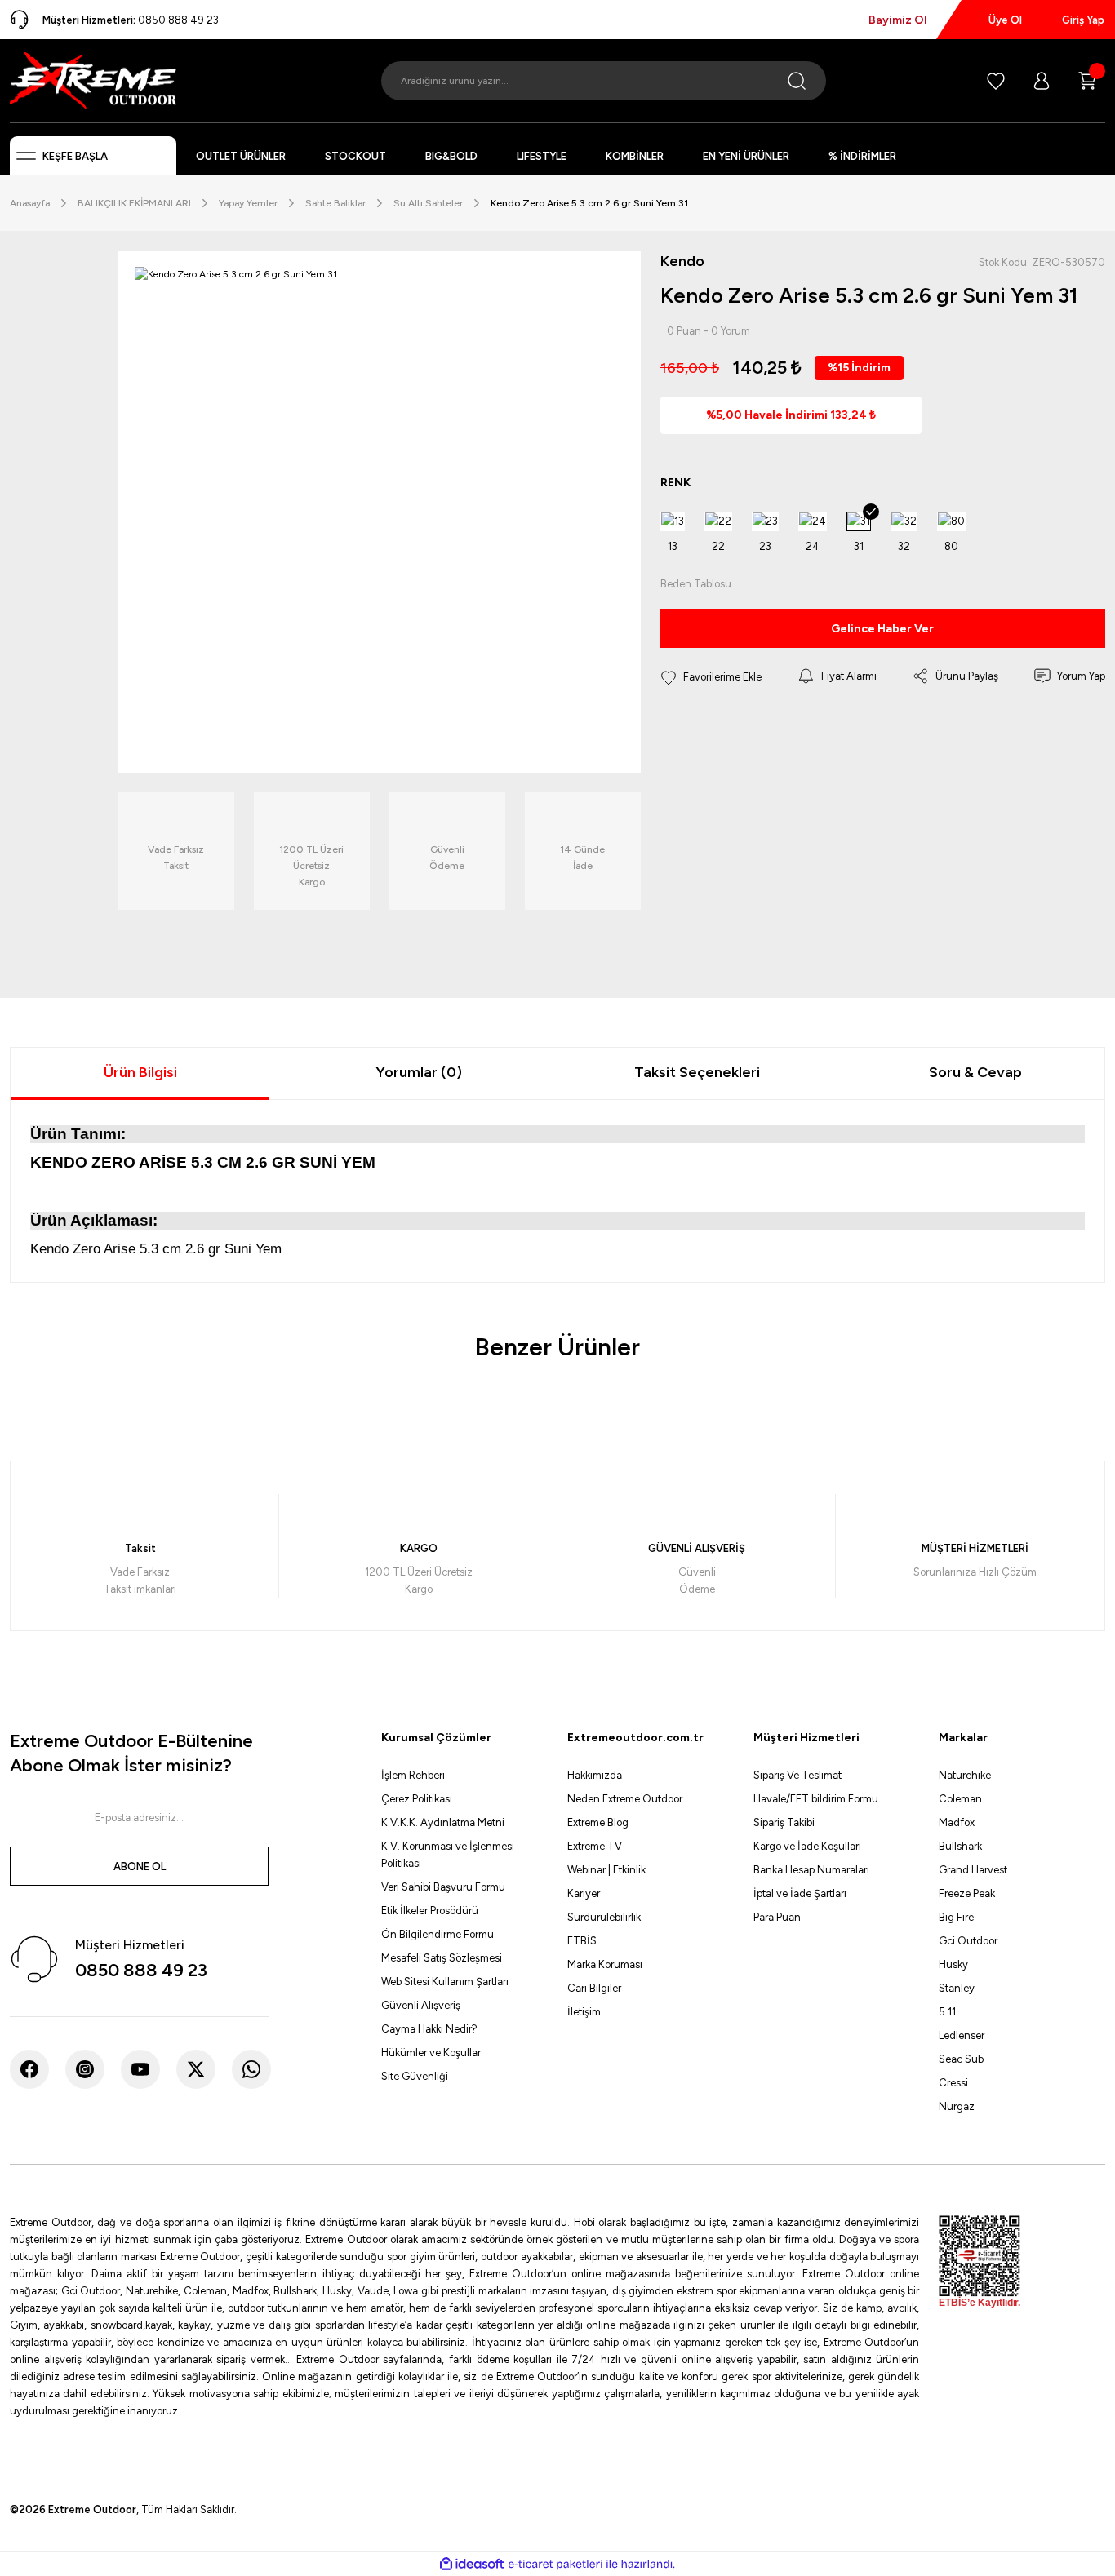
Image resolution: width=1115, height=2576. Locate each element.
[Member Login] (1042, 81)
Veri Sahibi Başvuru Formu (443, 1887)
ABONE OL (140, 1867)
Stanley (957, 1988)
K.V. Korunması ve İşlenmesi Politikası (448, 1855)
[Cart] (1087, 81)
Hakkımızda (595, 1775)
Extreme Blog (598, 1822)
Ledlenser (962, 2035)
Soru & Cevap (975, 1072)
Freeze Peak (967, 1893)
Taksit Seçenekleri (697, 1072)
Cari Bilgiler (594, 1988)
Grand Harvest (973, 1870)
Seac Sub (961, 2059)
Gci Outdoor (968, 1941)
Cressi (953, 2083)
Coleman (960, 1799)
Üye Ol (1005, 20)
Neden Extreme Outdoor (625, 1799)
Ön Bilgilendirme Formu (438, 1934)
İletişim (584, 2012)
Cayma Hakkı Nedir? (429, 2029)
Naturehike (965, 1775)
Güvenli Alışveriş (421, 2005)
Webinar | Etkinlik (606, 1870)
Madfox (957, 1822)
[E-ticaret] (555, 2564)
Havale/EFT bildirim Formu (816, 1799)
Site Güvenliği (415, 2076)
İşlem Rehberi (413, 1775)
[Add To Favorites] (711, 676)
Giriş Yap (1083, 20)
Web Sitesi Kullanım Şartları (445, 1982)
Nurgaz (957, 2106)
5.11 (947, 2012)
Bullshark (960, 1846)
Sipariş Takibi (784, 1822)
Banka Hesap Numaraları (811, 1870)
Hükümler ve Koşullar (431, 2053)
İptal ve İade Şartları (800, 1893)
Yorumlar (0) (419, 1072)
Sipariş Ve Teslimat (797, 1775)
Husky (953, 1964)
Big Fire (956, 1917)
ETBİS (582, 1941)
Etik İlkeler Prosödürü (430, 1911)
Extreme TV (595, 1846)
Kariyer (584, 1893)
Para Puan (777, 1917)
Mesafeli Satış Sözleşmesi (442, 1958)
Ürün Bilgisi (140, 1072)
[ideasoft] (472, 2564)
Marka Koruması (605, 1964)
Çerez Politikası (417, 1799)
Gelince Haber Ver (882, 629)
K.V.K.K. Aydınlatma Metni (443, 1822)
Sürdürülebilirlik (604, 1917)
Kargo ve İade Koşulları (807, 1846)
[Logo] (93, 80)
